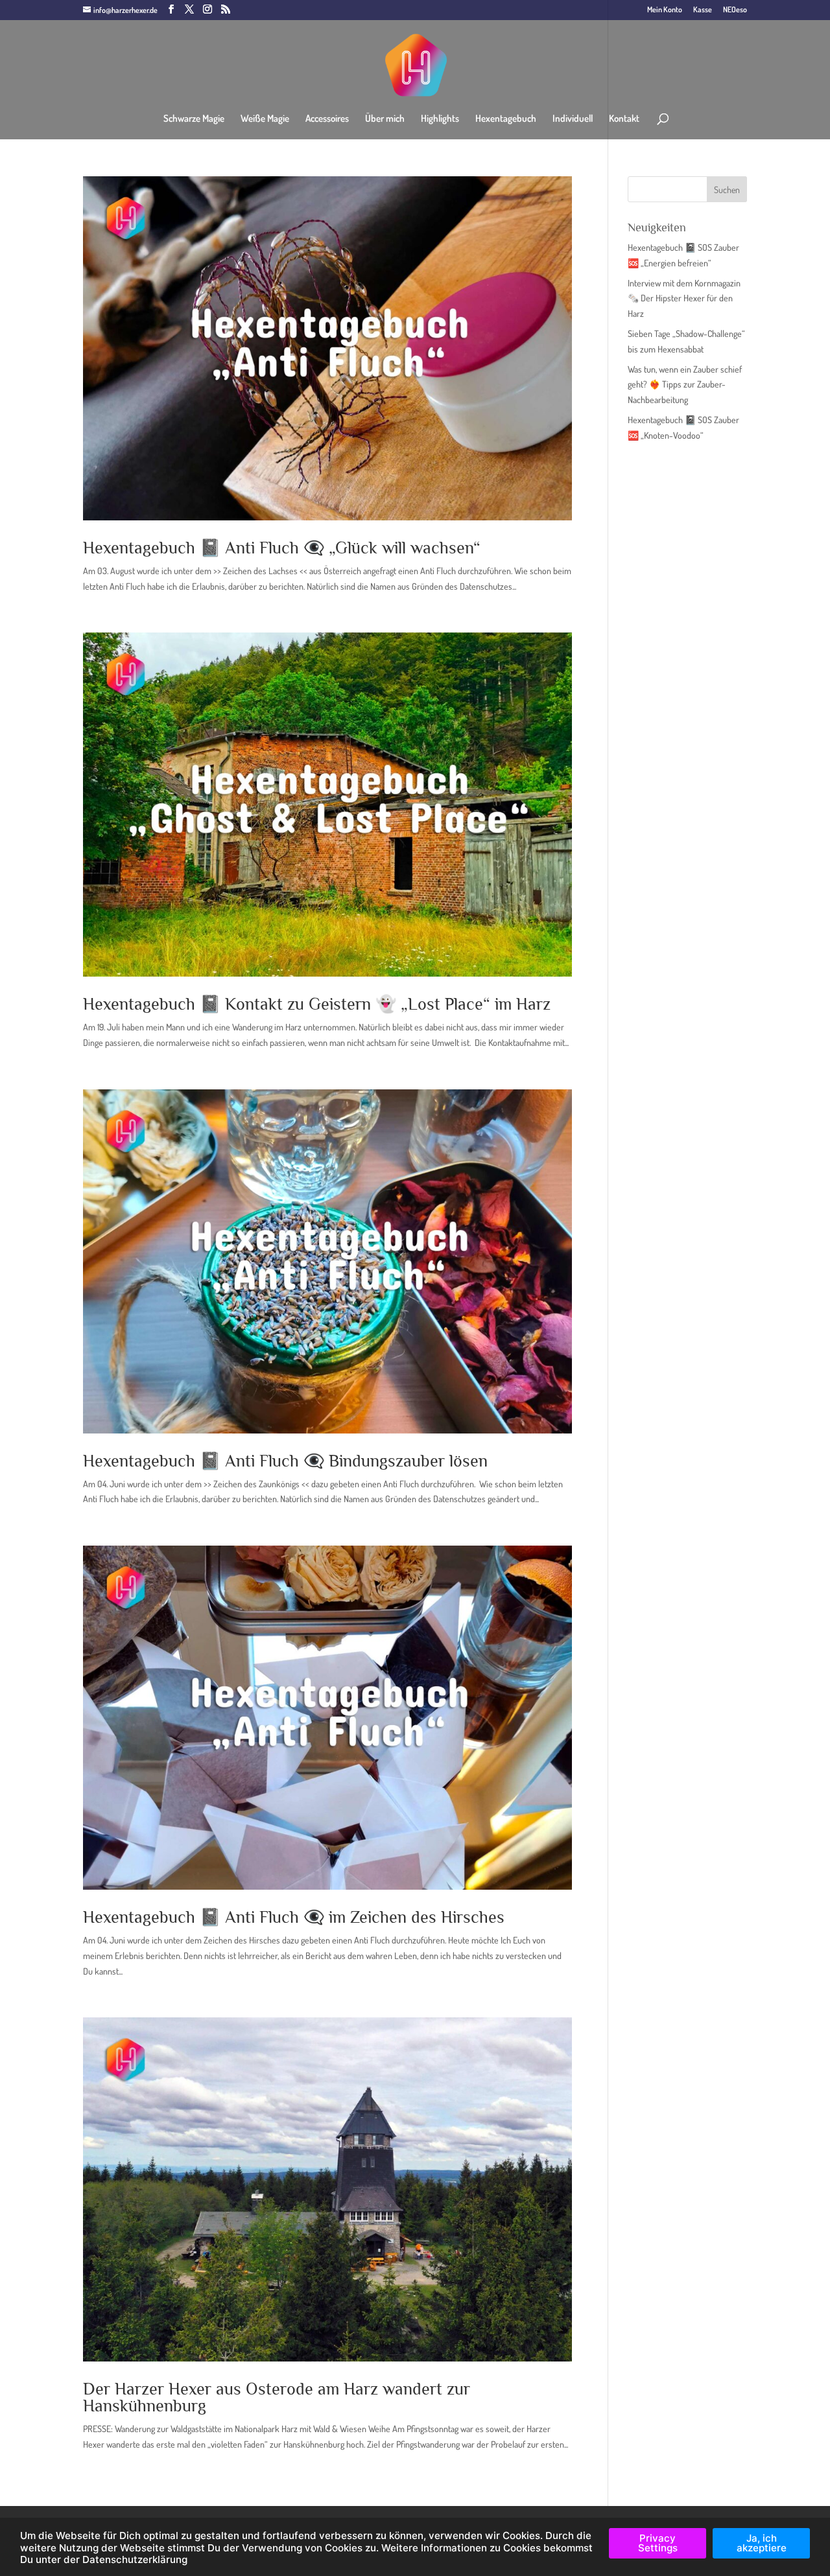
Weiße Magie (265, 119)
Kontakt (624, 119)
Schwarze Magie (194, 119)
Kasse (703, 10)
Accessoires (327, 119)
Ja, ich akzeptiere (762, 2543)
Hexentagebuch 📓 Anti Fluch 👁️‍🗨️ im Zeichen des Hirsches (294, 1917)
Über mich (385, 119)
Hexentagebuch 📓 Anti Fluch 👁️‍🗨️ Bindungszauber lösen (285, 1461)
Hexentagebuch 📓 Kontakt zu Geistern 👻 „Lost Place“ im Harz (317, 1004)
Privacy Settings (658, 2543)
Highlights (440, 119)
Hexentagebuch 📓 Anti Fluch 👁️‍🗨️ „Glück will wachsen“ (282, 548)
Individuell (573, 119)
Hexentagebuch (506, 119)
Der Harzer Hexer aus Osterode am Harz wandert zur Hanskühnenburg (277, 2397)
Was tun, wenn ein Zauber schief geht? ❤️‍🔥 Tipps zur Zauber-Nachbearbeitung (685, 385)
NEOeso (735, 10)
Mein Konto (665, 10)
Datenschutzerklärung (135, 2559)
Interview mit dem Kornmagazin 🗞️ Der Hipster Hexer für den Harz (684, 298)
